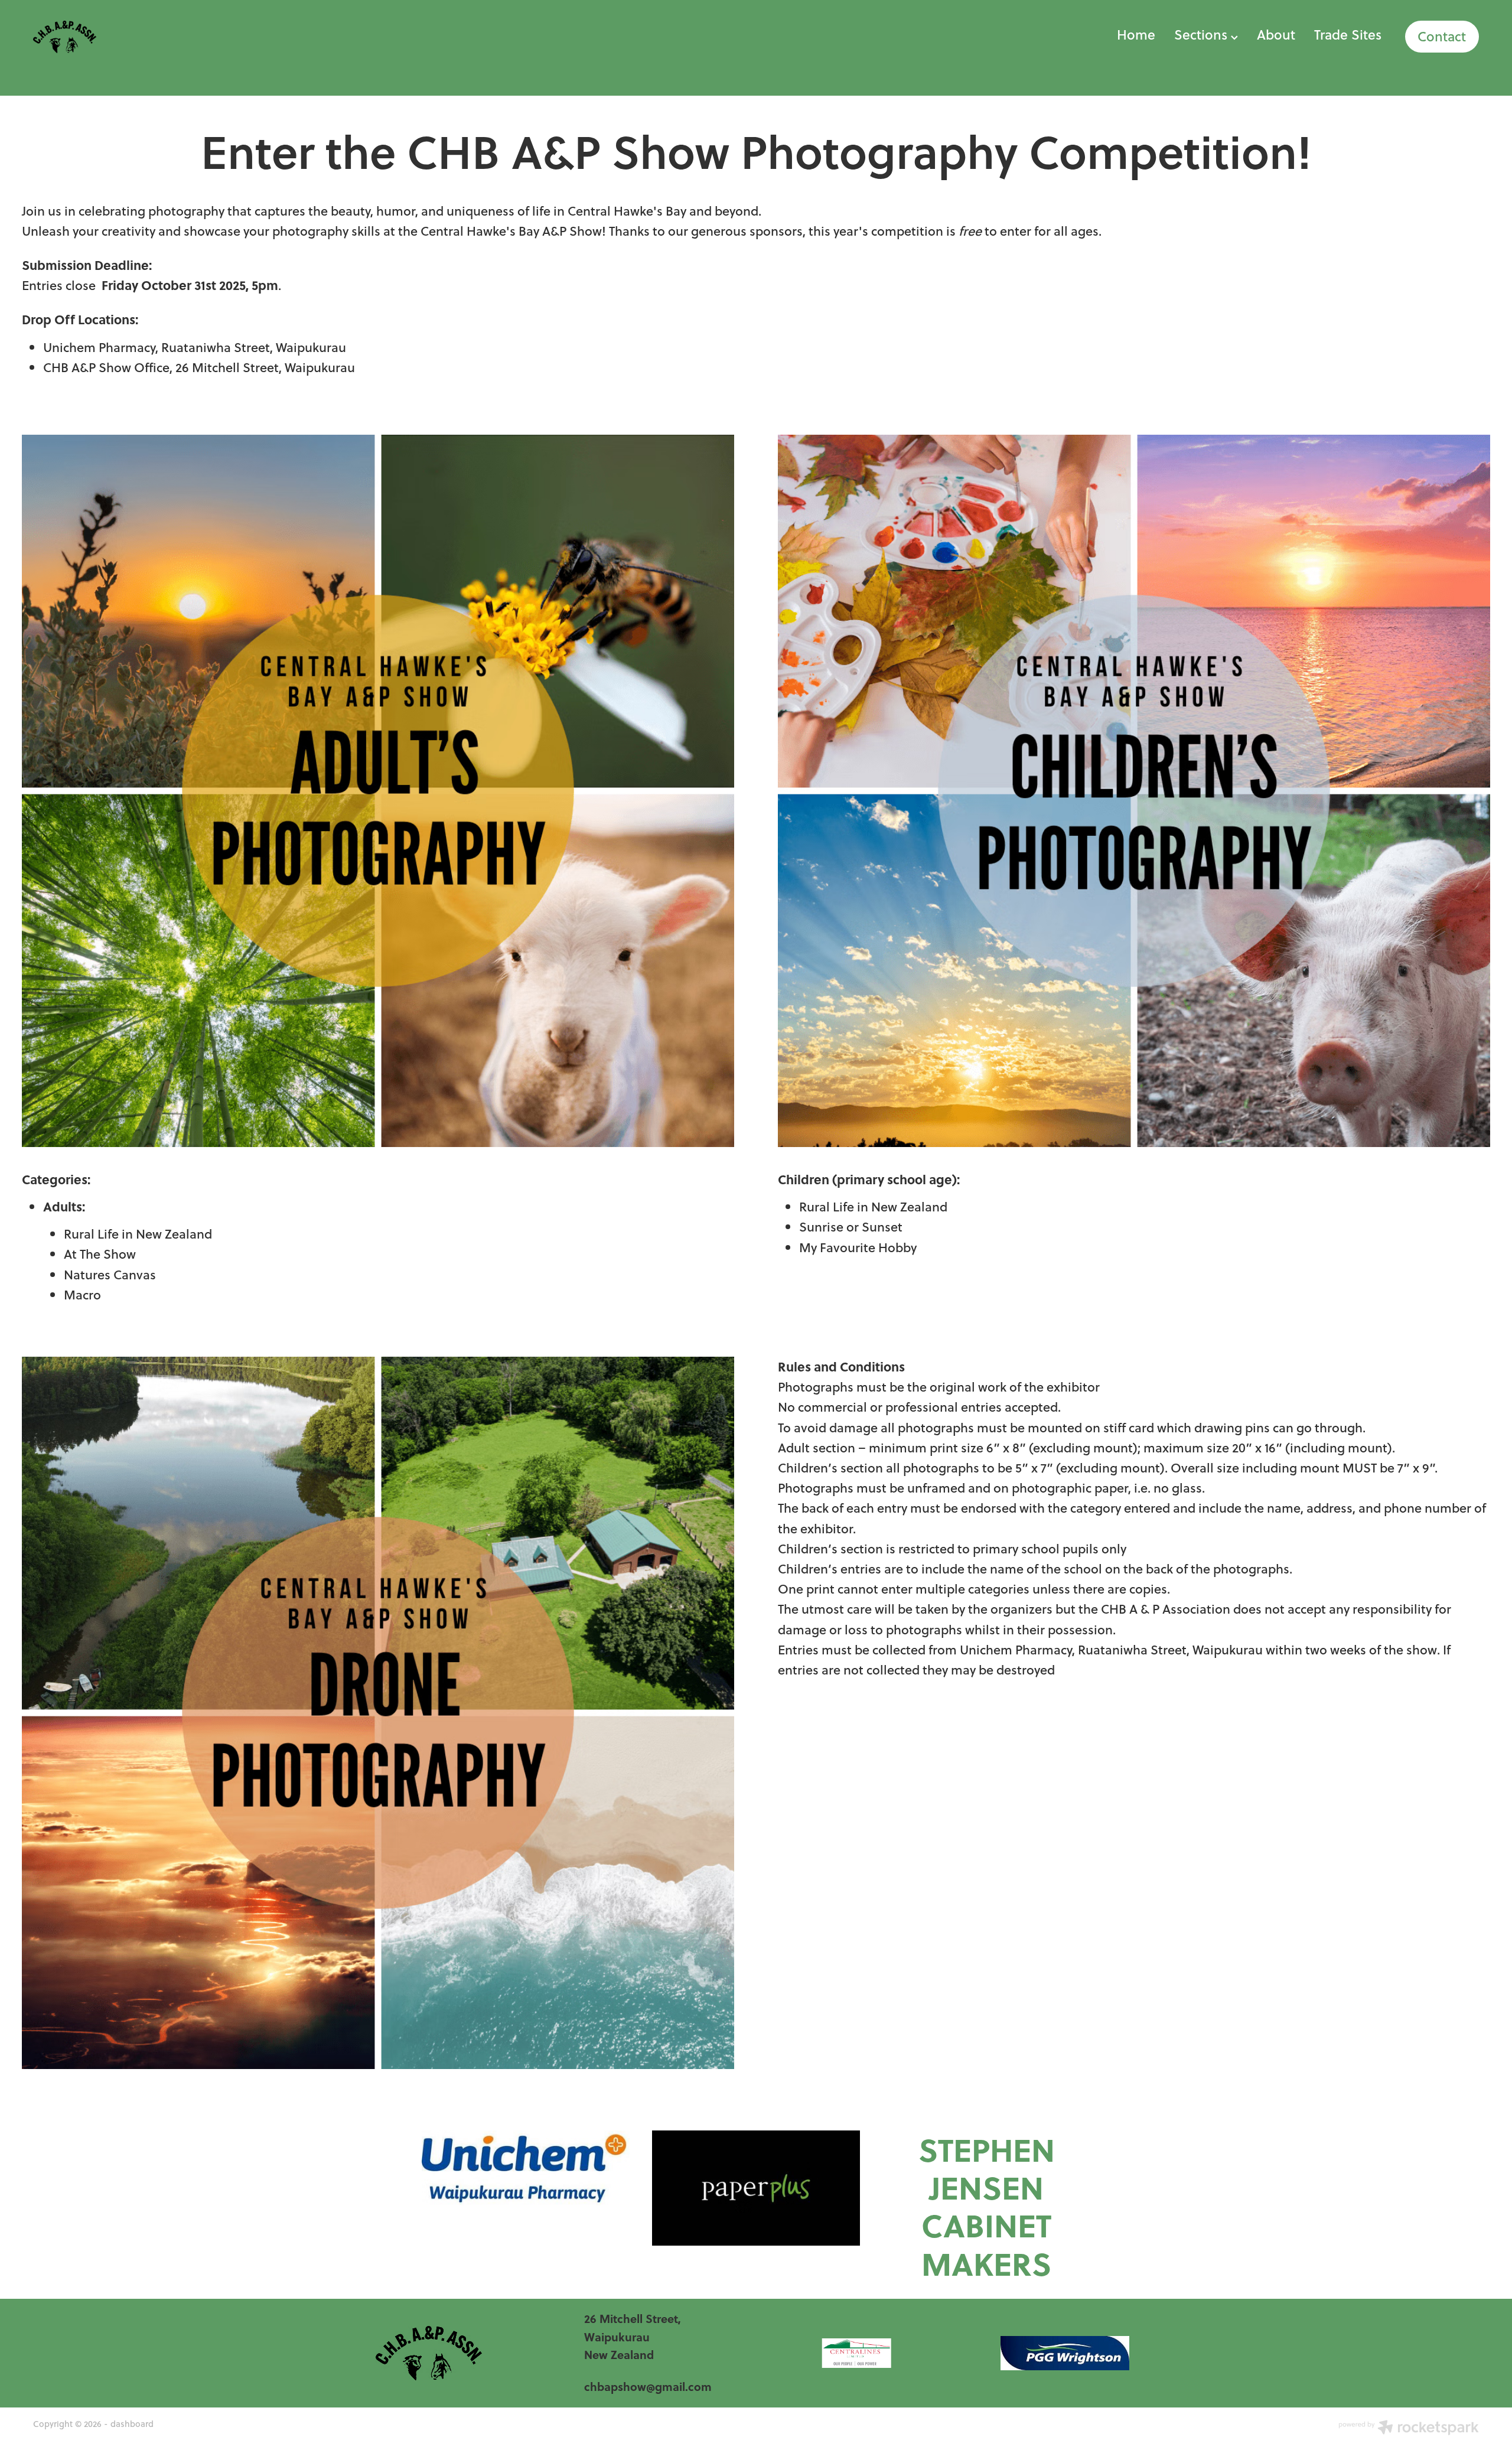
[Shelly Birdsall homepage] (178, 36)
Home (1136, 35)
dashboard (132, 2424)
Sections (1203, 35)
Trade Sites (1348, 35)
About (1276, 35)
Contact (1442, 37)
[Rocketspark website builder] (1409, 2429)
